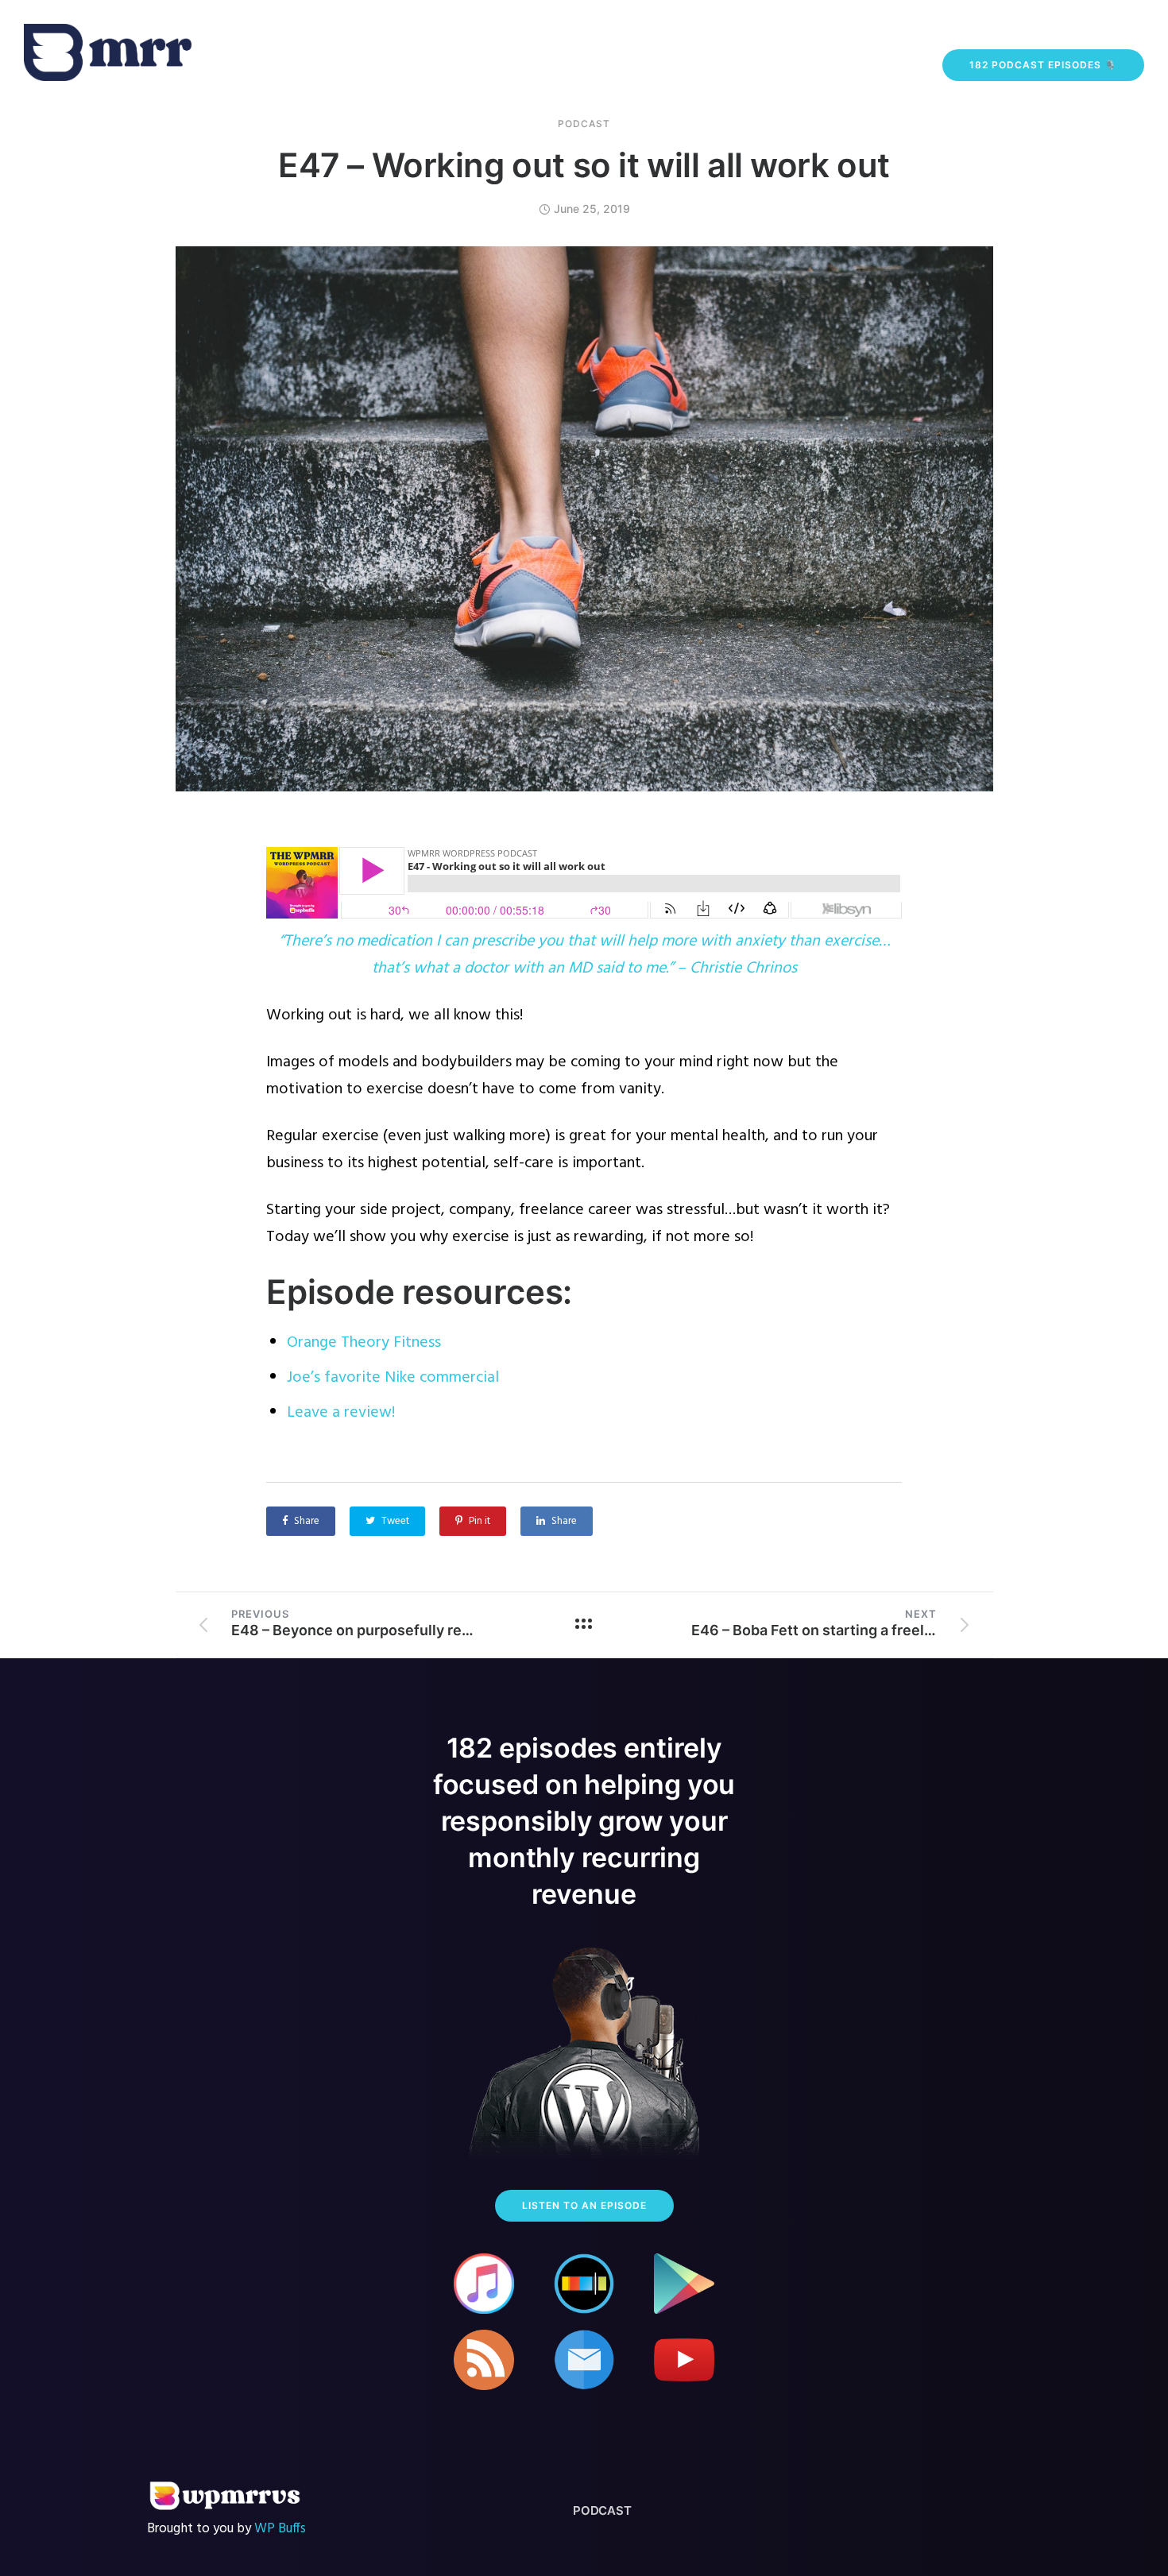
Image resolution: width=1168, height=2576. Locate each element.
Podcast (584, 124)
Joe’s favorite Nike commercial (393, 1378)
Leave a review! (341, 1413)
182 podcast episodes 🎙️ (1043, 65)
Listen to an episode (584, 2205)
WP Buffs (280, 2529)
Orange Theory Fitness (364, 1343)
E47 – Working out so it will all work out (584, 165)
